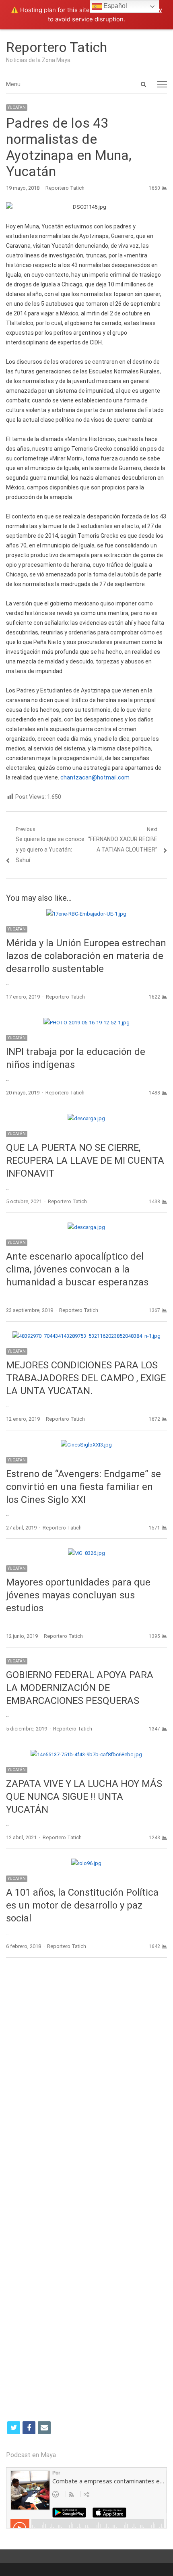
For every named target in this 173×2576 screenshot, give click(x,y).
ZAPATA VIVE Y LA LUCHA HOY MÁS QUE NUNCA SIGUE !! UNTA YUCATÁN (84, 1797)
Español (114, 6)
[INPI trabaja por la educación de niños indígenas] (86, 1023)
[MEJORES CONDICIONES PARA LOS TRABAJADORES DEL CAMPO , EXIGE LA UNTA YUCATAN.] (86, 1336)
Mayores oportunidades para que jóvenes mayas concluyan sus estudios (78, 1595)
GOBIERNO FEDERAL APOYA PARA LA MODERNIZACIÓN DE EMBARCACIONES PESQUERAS (80, 1688)
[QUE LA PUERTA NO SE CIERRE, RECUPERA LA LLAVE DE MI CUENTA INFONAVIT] (86, 1118)
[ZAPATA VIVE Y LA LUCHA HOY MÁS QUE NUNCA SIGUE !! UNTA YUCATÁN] (86, 1754)
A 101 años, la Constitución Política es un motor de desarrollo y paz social (82, 1905)
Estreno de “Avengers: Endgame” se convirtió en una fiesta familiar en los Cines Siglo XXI (83, 1487)
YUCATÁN (17, 107)
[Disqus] (86, 2081)
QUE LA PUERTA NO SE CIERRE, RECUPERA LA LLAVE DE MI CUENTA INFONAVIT (85, 1161)
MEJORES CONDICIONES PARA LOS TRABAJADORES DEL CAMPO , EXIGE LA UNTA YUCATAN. (86, 1378)
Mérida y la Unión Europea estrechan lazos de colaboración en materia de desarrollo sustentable (86, 956)
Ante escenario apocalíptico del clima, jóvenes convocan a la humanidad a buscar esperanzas (77, 1269)
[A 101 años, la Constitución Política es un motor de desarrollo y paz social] (86, 1863)
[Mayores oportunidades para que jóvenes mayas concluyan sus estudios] (86, 1553)
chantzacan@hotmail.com (95, 777)
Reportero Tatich (57, 47)
